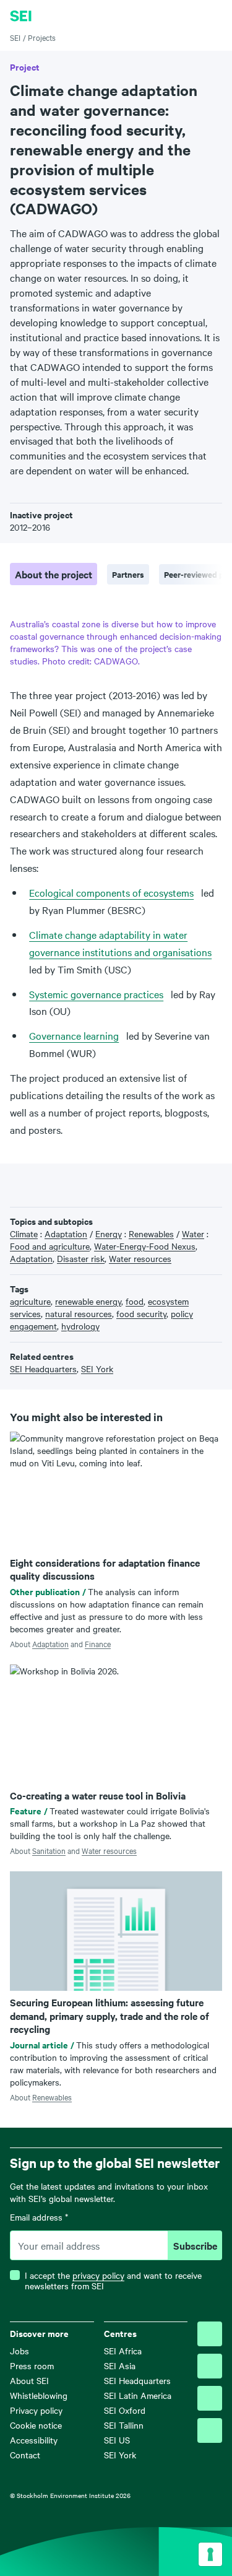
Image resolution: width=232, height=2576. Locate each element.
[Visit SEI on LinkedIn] (210, 2398)
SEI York (120, 2455)
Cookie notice (36, 2425)
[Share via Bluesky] (16, 1184)
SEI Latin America (138, 2395)
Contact (25, 2455)
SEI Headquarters (137, 2380)
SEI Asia (120, 2365)
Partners (128, 574)
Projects (42, 37)
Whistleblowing (39, 2395)
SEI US (117, 2440)
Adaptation (50, 1643)
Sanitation (49, 1850)
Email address (39, 2217)
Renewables (52, 2097)
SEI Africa (123, 2351)
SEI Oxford (125, 2410)
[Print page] (93, 1184)
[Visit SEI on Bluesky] (210, 2334)
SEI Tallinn (124, 2425)
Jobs (19, 2351)
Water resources (109, 1850)
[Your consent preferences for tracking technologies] (210, 2554)
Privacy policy (36, 2410)
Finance (98, 1643)
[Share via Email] (74, 1184)
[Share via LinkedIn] (54, 1184)
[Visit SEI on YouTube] (210, 2430)
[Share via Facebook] (36, 1184)
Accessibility (34, 2440)
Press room (32, 2365)
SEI (15, 37)
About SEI (29, 2380)
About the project (54, 574)
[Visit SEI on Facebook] (210, 2366)
